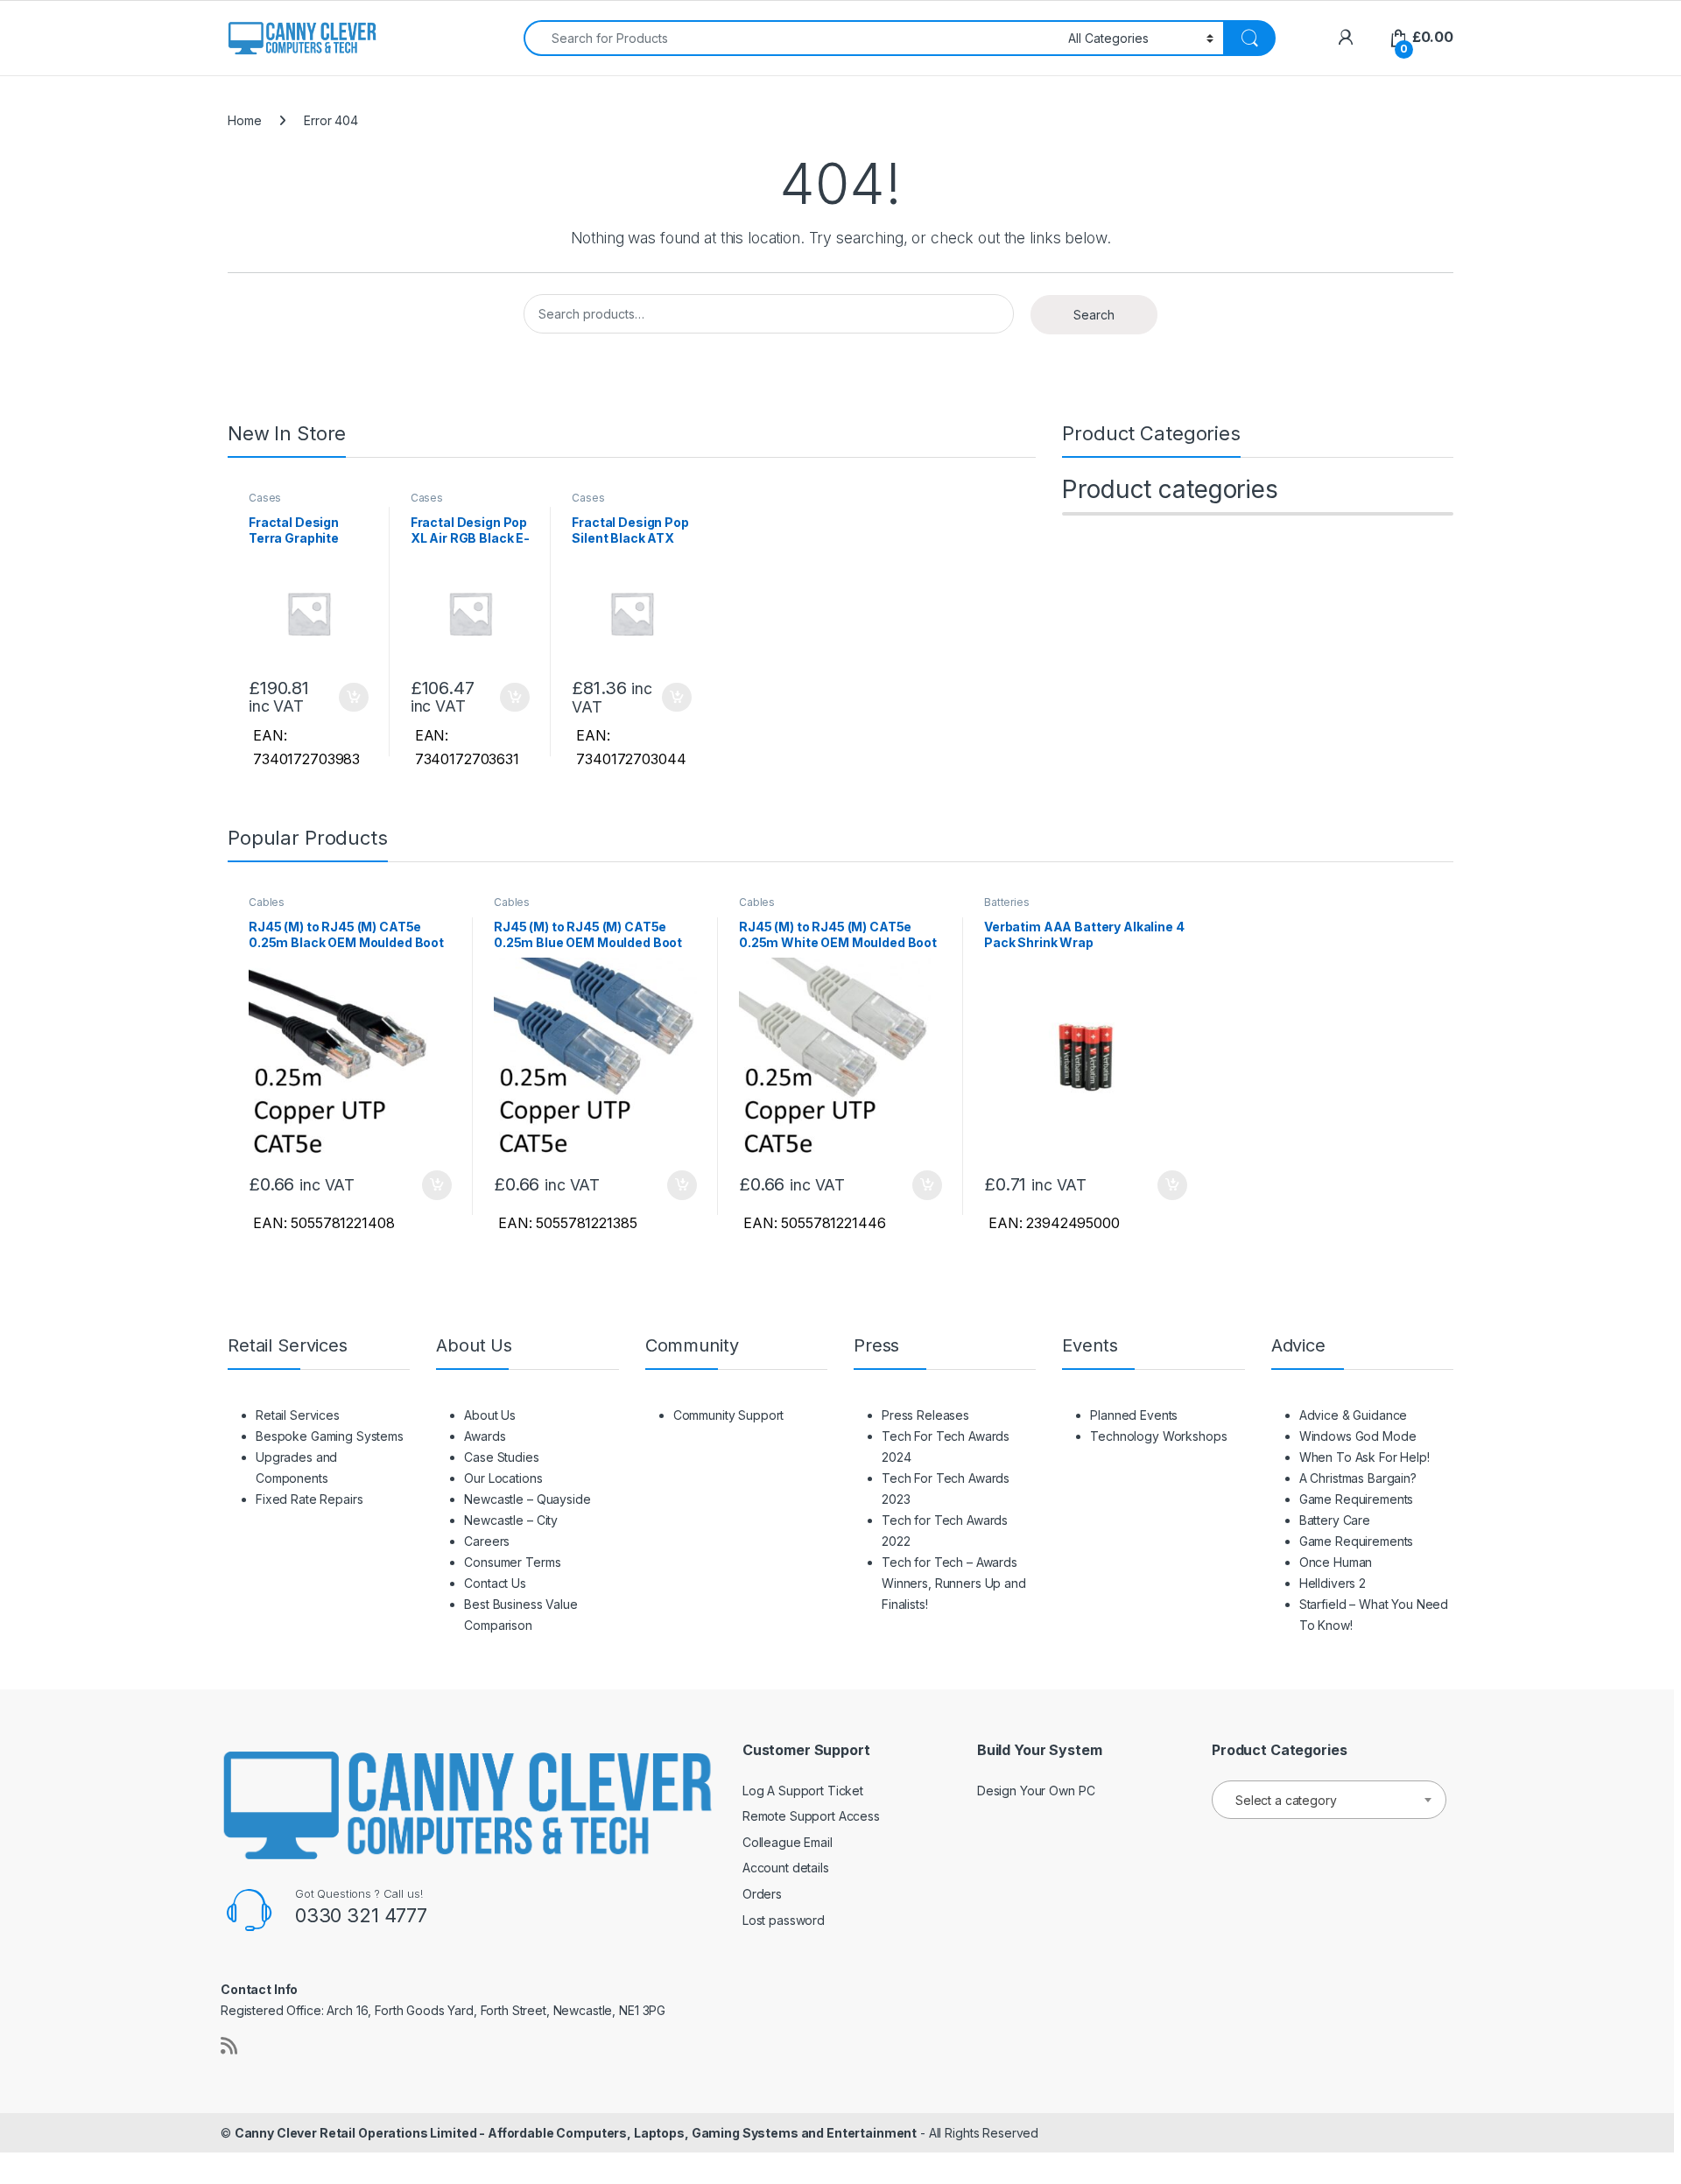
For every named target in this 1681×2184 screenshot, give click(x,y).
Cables (267, 902)
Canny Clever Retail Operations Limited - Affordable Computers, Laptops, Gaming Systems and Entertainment (576, 2133)
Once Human (1336, 1562)
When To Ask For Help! (1364, 1457)
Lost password (784, 1920)
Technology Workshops (1158, 1436)
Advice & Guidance (1354, 1415)
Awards (485, 1436)
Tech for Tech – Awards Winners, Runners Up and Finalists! (954, 1583)
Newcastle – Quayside (527, 1499)
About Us (490, 1415)
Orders (762, 1894)
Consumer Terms (512, 1562)
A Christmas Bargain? (1358, 1478)
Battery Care (1335, 1520)
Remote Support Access (811, 1816)
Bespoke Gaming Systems (330, 1436)
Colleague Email (788, 1842)
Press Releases (925, 1415)
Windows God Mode (1358, 1436)
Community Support (729, 1415)
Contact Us (495, 1583)
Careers (487, 1541)
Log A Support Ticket (803, 1791)
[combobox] (791, 38)
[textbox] (1329, 1801)
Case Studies (501, 1457)
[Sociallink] (229, 2046)
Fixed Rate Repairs (309, 1499)
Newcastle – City (511, 1520)
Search (1094, 315)
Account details (786, 1868)
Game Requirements (1357, 1499)
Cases (265, 498)
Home (244, 120)
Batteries (1007, 902)
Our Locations (503, 1478)
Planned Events (1134, 1415)
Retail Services (298, 1415)
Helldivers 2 (1333, 1583)
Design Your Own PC (1036, 1791)
